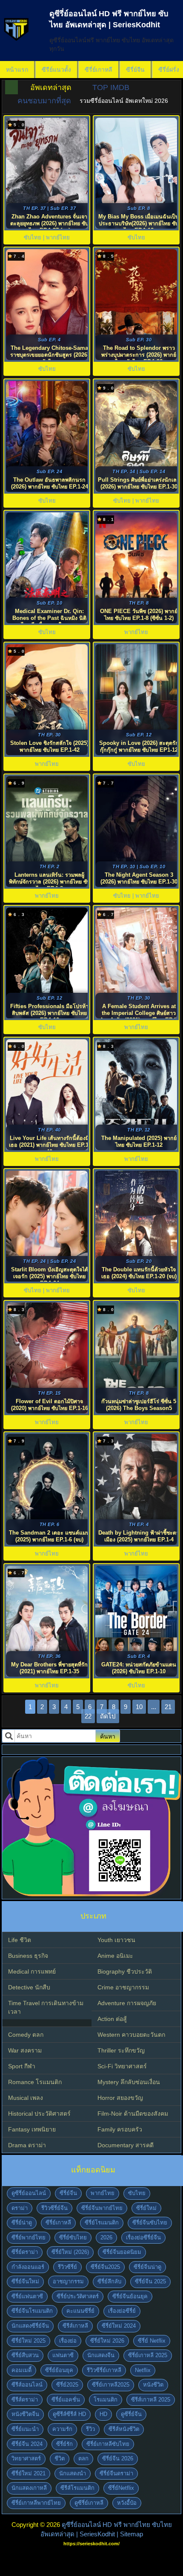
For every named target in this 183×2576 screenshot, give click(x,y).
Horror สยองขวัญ (120, 2098)
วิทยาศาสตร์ (26, 2458)
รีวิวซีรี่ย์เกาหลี (104, 2370)
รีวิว (90, 2429)
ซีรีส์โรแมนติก (77, 2488)
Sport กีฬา (22, 2066)
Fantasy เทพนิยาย (32, 2129)
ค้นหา (108, 1736)
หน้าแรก (17, 70)
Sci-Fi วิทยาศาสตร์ (122, 2066)
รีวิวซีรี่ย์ (67, 2267)
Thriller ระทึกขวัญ (121, 2050)
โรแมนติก (106, 2400)
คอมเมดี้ (21, 2370)
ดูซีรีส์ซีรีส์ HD (69, 2414)
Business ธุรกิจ (28, 1956)
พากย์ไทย (103, 2193)
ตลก (83, 2458)
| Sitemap (130, 2534)
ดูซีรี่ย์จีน (131, 2414)
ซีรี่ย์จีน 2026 (118, 2458)
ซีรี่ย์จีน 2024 (27, 2444)
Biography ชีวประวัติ (125, 1971)
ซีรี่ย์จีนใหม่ (25, 2281)
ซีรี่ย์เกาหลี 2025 (148, 2355)
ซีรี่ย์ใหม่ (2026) (70, 2252)
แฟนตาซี (63, 2355)
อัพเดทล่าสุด (51, 87)
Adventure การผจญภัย (127, 2003)
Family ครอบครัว (120, 2129)
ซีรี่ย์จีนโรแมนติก (32, 2311)
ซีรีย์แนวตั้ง (56, 70)
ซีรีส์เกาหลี (75, 2326)
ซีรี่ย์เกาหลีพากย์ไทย (36, 2503)
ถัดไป (108, 1716)
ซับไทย (137, 2193)
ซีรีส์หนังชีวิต (124, 2429)
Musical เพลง (26, 2098)
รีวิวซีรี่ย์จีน (54, 2208)
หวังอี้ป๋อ (127, 2503)
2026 (106, 2237)
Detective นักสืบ (29, 1987)
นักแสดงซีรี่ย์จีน (30, 2326)
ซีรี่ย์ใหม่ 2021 (29, 2473)
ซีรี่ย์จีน (135, 70)
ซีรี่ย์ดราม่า (25, 2252)
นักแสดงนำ (73, 2473)
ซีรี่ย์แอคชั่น (66, 2400)
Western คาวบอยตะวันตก (131, 2035)
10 (139, 1707)
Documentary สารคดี (126, 2145)
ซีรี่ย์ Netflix (152, 2341)
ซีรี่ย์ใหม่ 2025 (29, 2341)
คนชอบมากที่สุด (44, 101)
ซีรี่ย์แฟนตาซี (27, 2296)
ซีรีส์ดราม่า (25, 2400)
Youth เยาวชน (116, 1940)
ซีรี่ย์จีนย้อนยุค (130, 2296)
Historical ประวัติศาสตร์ (39, 2114)
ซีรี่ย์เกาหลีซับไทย (108, 2444)
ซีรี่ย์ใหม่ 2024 (119, 2326)
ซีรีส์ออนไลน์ (27, 2385)
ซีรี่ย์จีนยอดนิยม (122, 2252)
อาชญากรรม (68, 2281)
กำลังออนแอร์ (28, 2267)
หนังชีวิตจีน (25, 2414)
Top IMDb (111, 87)
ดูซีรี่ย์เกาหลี (89, 2503)
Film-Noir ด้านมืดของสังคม (133, 2114)
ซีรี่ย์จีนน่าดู (147, 2267)
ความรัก (62, 2429)
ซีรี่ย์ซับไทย (73, 2237)
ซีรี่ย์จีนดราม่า (116, 2473)
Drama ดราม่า (27, 2145)
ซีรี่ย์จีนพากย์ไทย (102, 2208)
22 (88, 1716)
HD (103, 2414)
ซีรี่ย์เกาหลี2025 (111, 2385)
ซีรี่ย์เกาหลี (99, 70)
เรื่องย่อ (68, 2341)
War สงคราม (25, 2050)
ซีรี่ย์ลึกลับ (109, 2281)
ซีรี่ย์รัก (64, 2444)
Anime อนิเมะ (115, 1956)
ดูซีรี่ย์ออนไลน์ (29, 2193)
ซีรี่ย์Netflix (121, 2488)
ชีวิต (60, 2458)
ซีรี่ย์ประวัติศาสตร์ (78, 2296)
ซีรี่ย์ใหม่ (146, 2208)
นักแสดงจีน (101, 2355)
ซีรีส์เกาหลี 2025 (151, 2400)
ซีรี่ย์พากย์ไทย (29, 2237)
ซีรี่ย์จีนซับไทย (150, 2223)
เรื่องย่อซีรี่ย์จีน (143, 2237)
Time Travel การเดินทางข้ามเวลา (46, 2007)
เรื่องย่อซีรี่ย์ (122, 2311)
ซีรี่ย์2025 (67, 2385)
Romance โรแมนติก (35, 2082)
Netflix (143, 2370)
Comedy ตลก (26, 2035)
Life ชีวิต (20, 1940)
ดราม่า (20, 2208)
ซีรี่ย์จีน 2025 (150, 2281)
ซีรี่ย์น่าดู (22, 2223)
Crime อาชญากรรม (123, 1987)
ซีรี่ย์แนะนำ (25, 2429)
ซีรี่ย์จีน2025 (105, 2267)
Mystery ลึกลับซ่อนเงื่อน (129, 2082)
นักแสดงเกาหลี (29, 2488)
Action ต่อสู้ (112, 2019)
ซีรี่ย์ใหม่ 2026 (107, 2341)
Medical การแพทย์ (32, 1971)
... (154, 1707)
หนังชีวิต (153, 2385)
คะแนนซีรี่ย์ (80, 2311)
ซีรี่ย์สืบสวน (25, 2355)
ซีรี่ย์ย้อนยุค (59, 2370)
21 (168, 1707)
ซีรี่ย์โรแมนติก (102, 2223)
